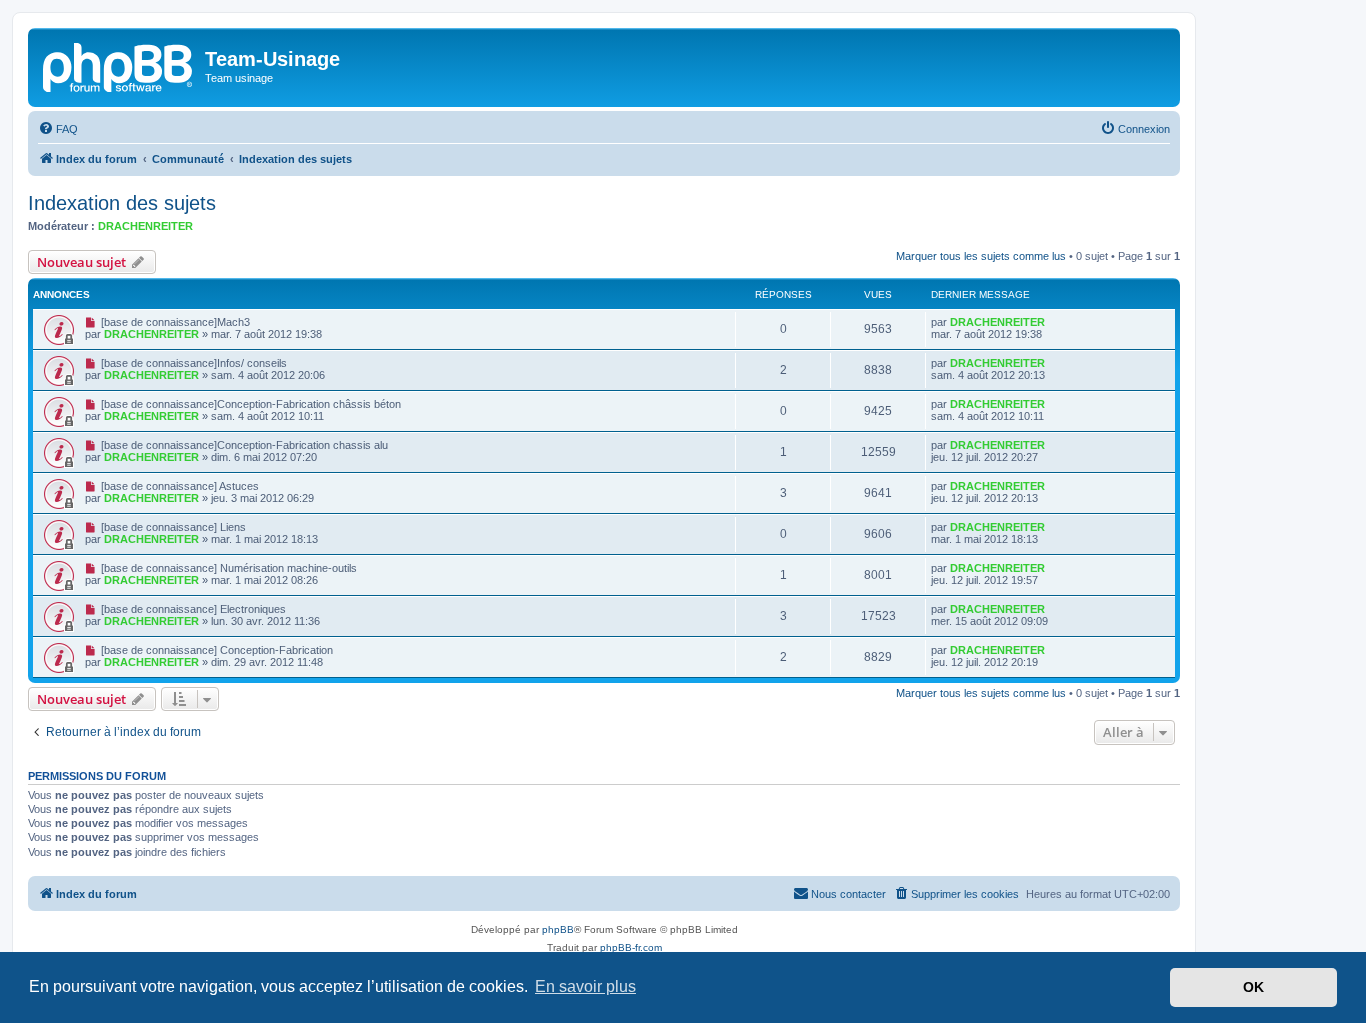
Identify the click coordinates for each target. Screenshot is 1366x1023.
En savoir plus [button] (585, 986)
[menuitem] (58, 129)
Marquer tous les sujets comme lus (981, 256)
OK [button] (1253, 987)
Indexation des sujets (122, 203)
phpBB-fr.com (631, 947)
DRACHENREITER (145, 226)
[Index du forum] (119, 65)
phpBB (558, 929)
